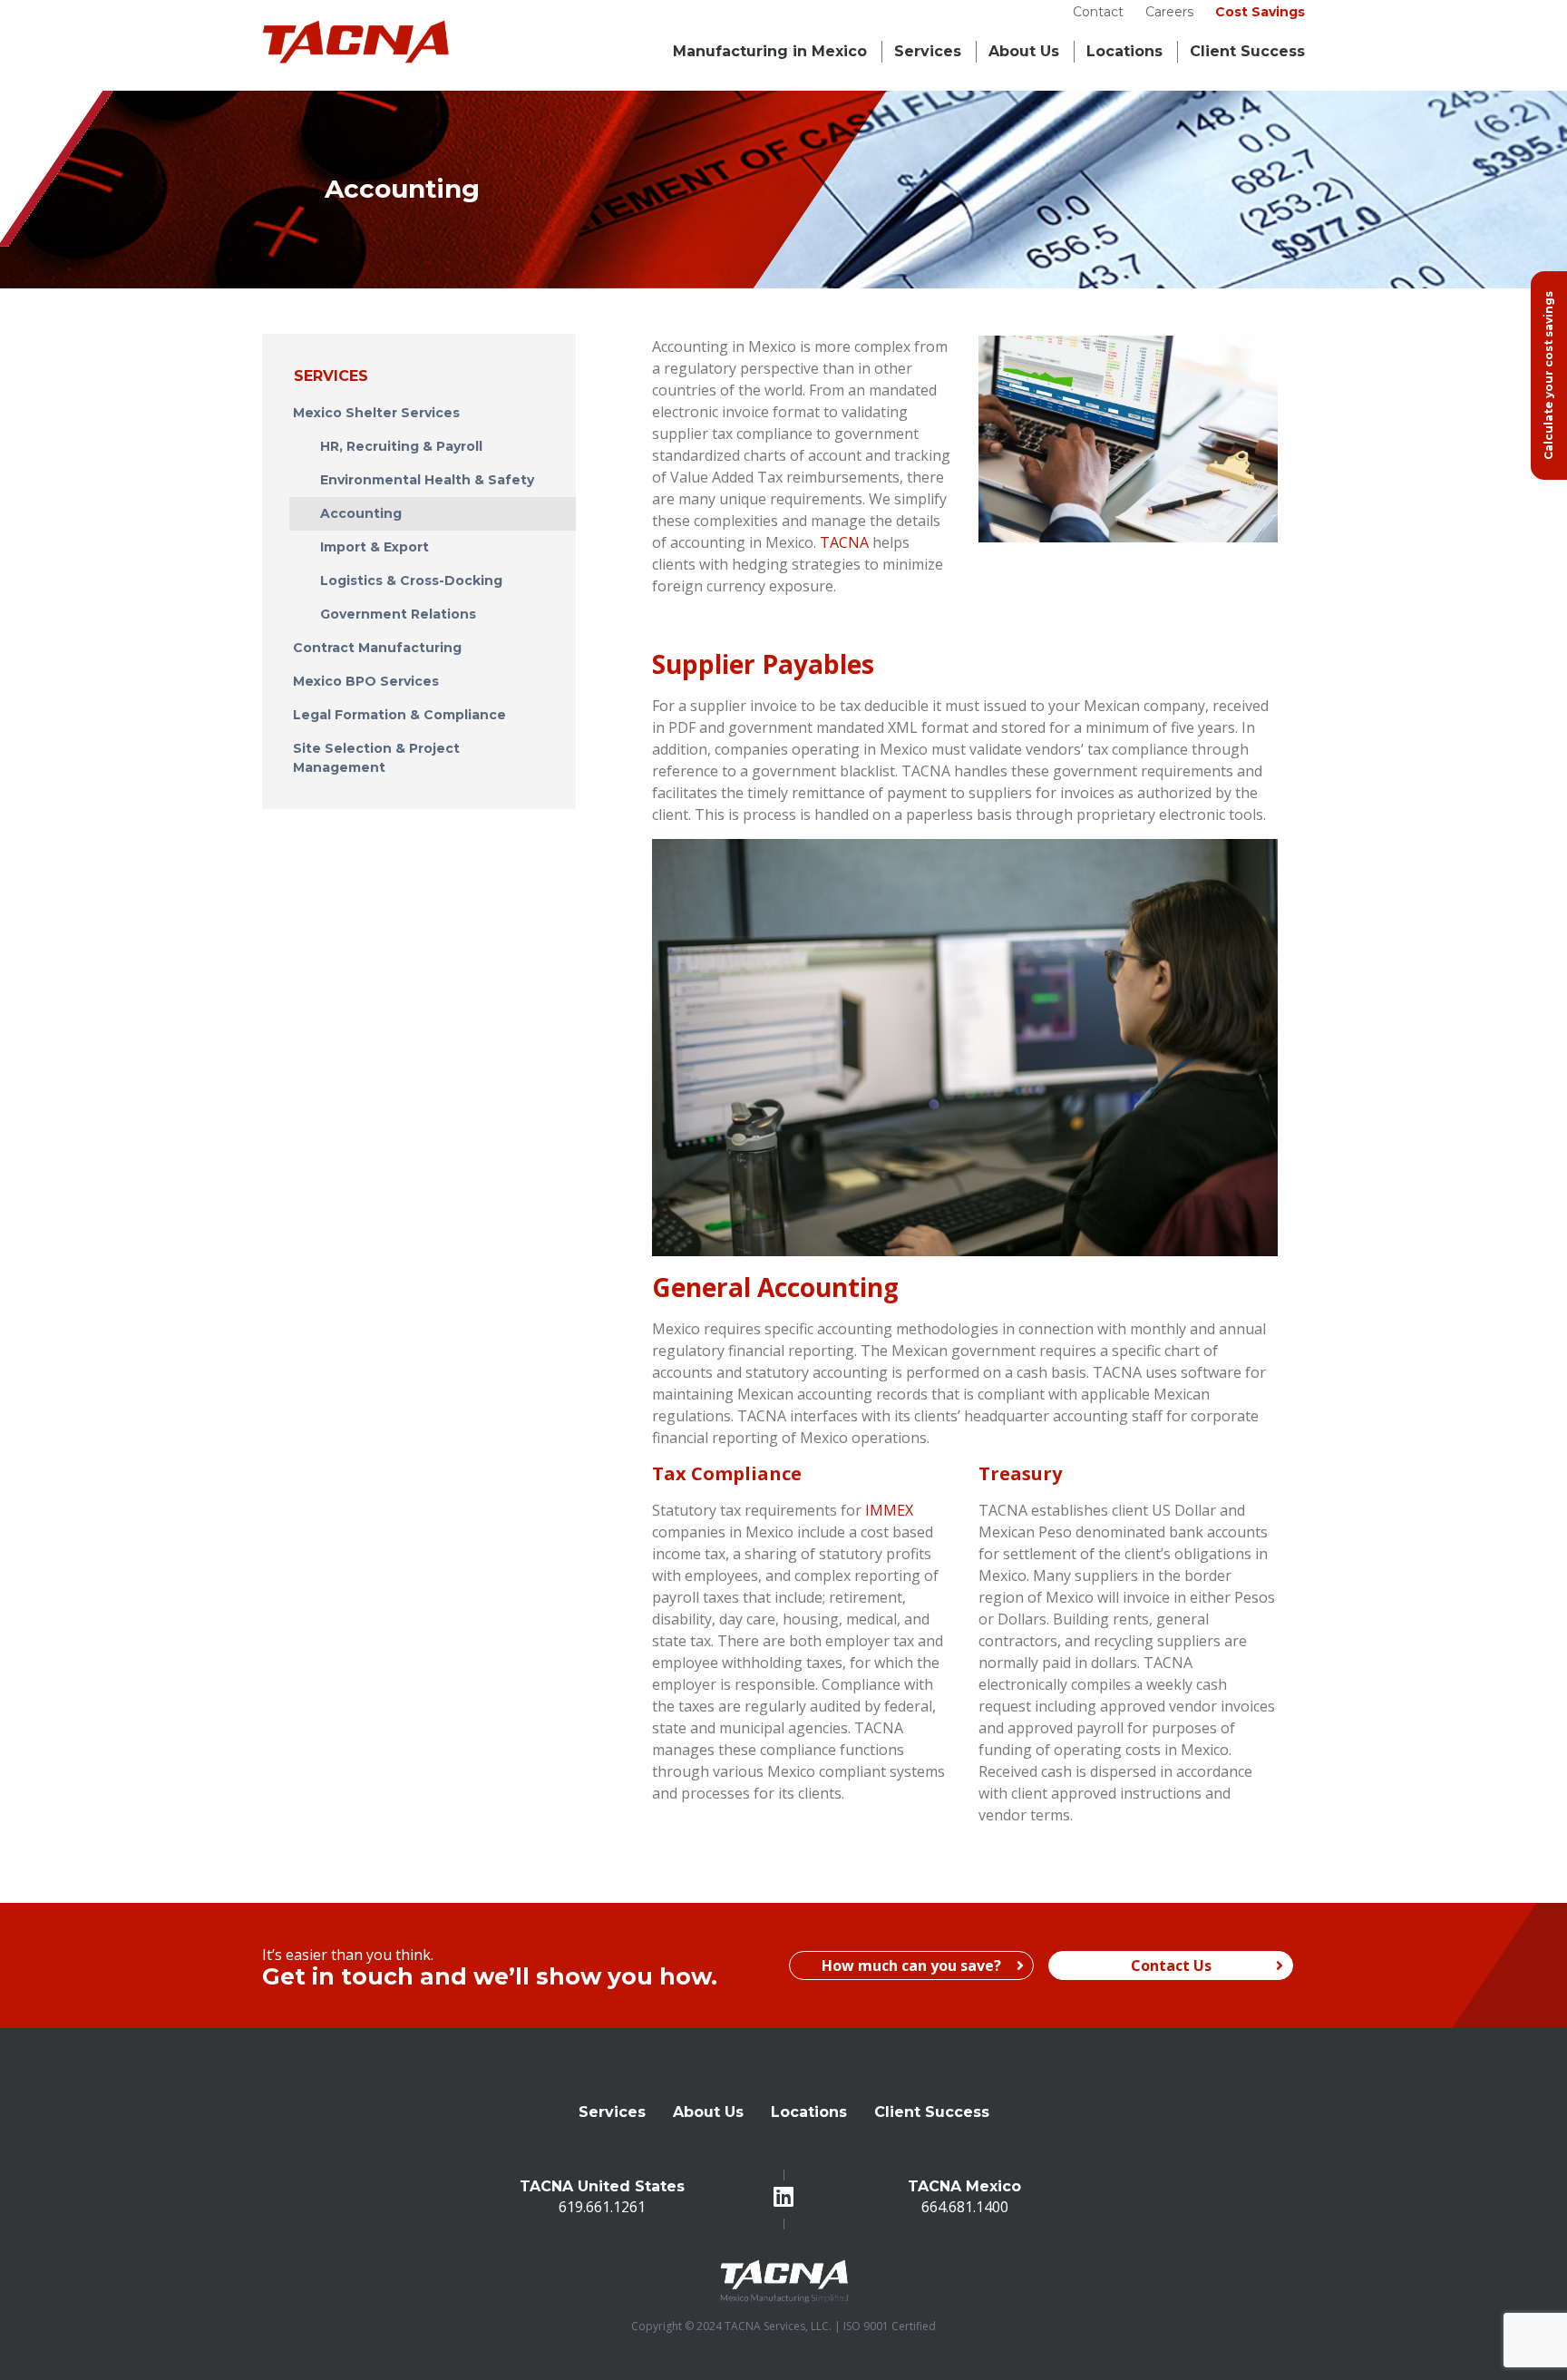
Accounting (361, 513)
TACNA (844, 542)
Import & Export (375, 547)
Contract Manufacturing (377, 648)
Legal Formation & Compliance (399, 715)
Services (928, 51)
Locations (1124, 51)
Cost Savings (1260, 12)
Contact (1098, 12)
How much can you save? (911, 1965)
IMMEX (889, 1510)
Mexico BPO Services (366, 681)
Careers (1169, 12)
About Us (1024, 51)
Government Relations (398, 614)
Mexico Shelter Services (376, 413)
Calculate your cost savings (1548, 376)
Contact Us (1171, 1965)
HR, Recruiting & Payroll (401, 446)
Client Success (932, 2112)
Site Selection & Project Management (376, 758)
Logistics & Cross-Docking (411, 580)
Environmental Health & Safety (427, 480)
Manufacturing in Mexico (770, 51)
